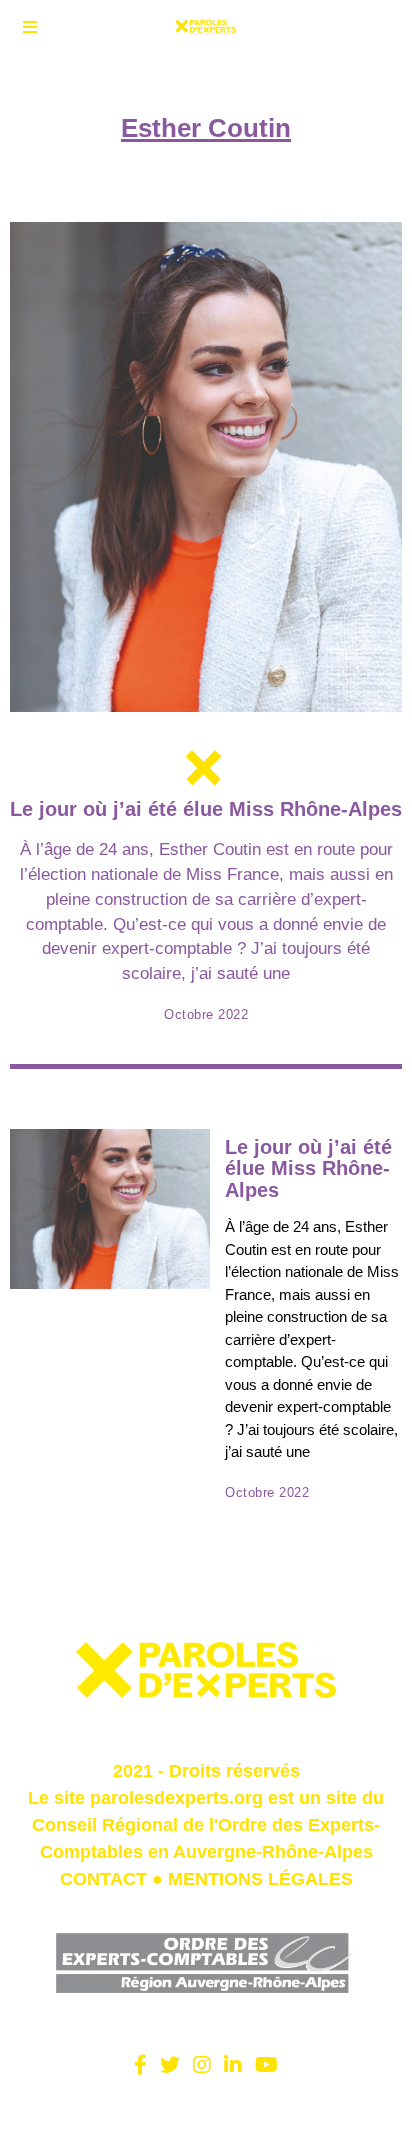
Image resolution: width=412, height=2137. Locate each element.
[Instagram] (202, 2065)
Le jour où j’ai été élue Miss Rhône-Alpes (206, 809)
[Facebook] (140, 2065)
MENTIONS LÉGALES (260, 1879)
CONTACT (103, 1879)
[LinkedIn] (233, 2065)
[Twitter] (170, 2065)
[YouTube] (266, 2065)
